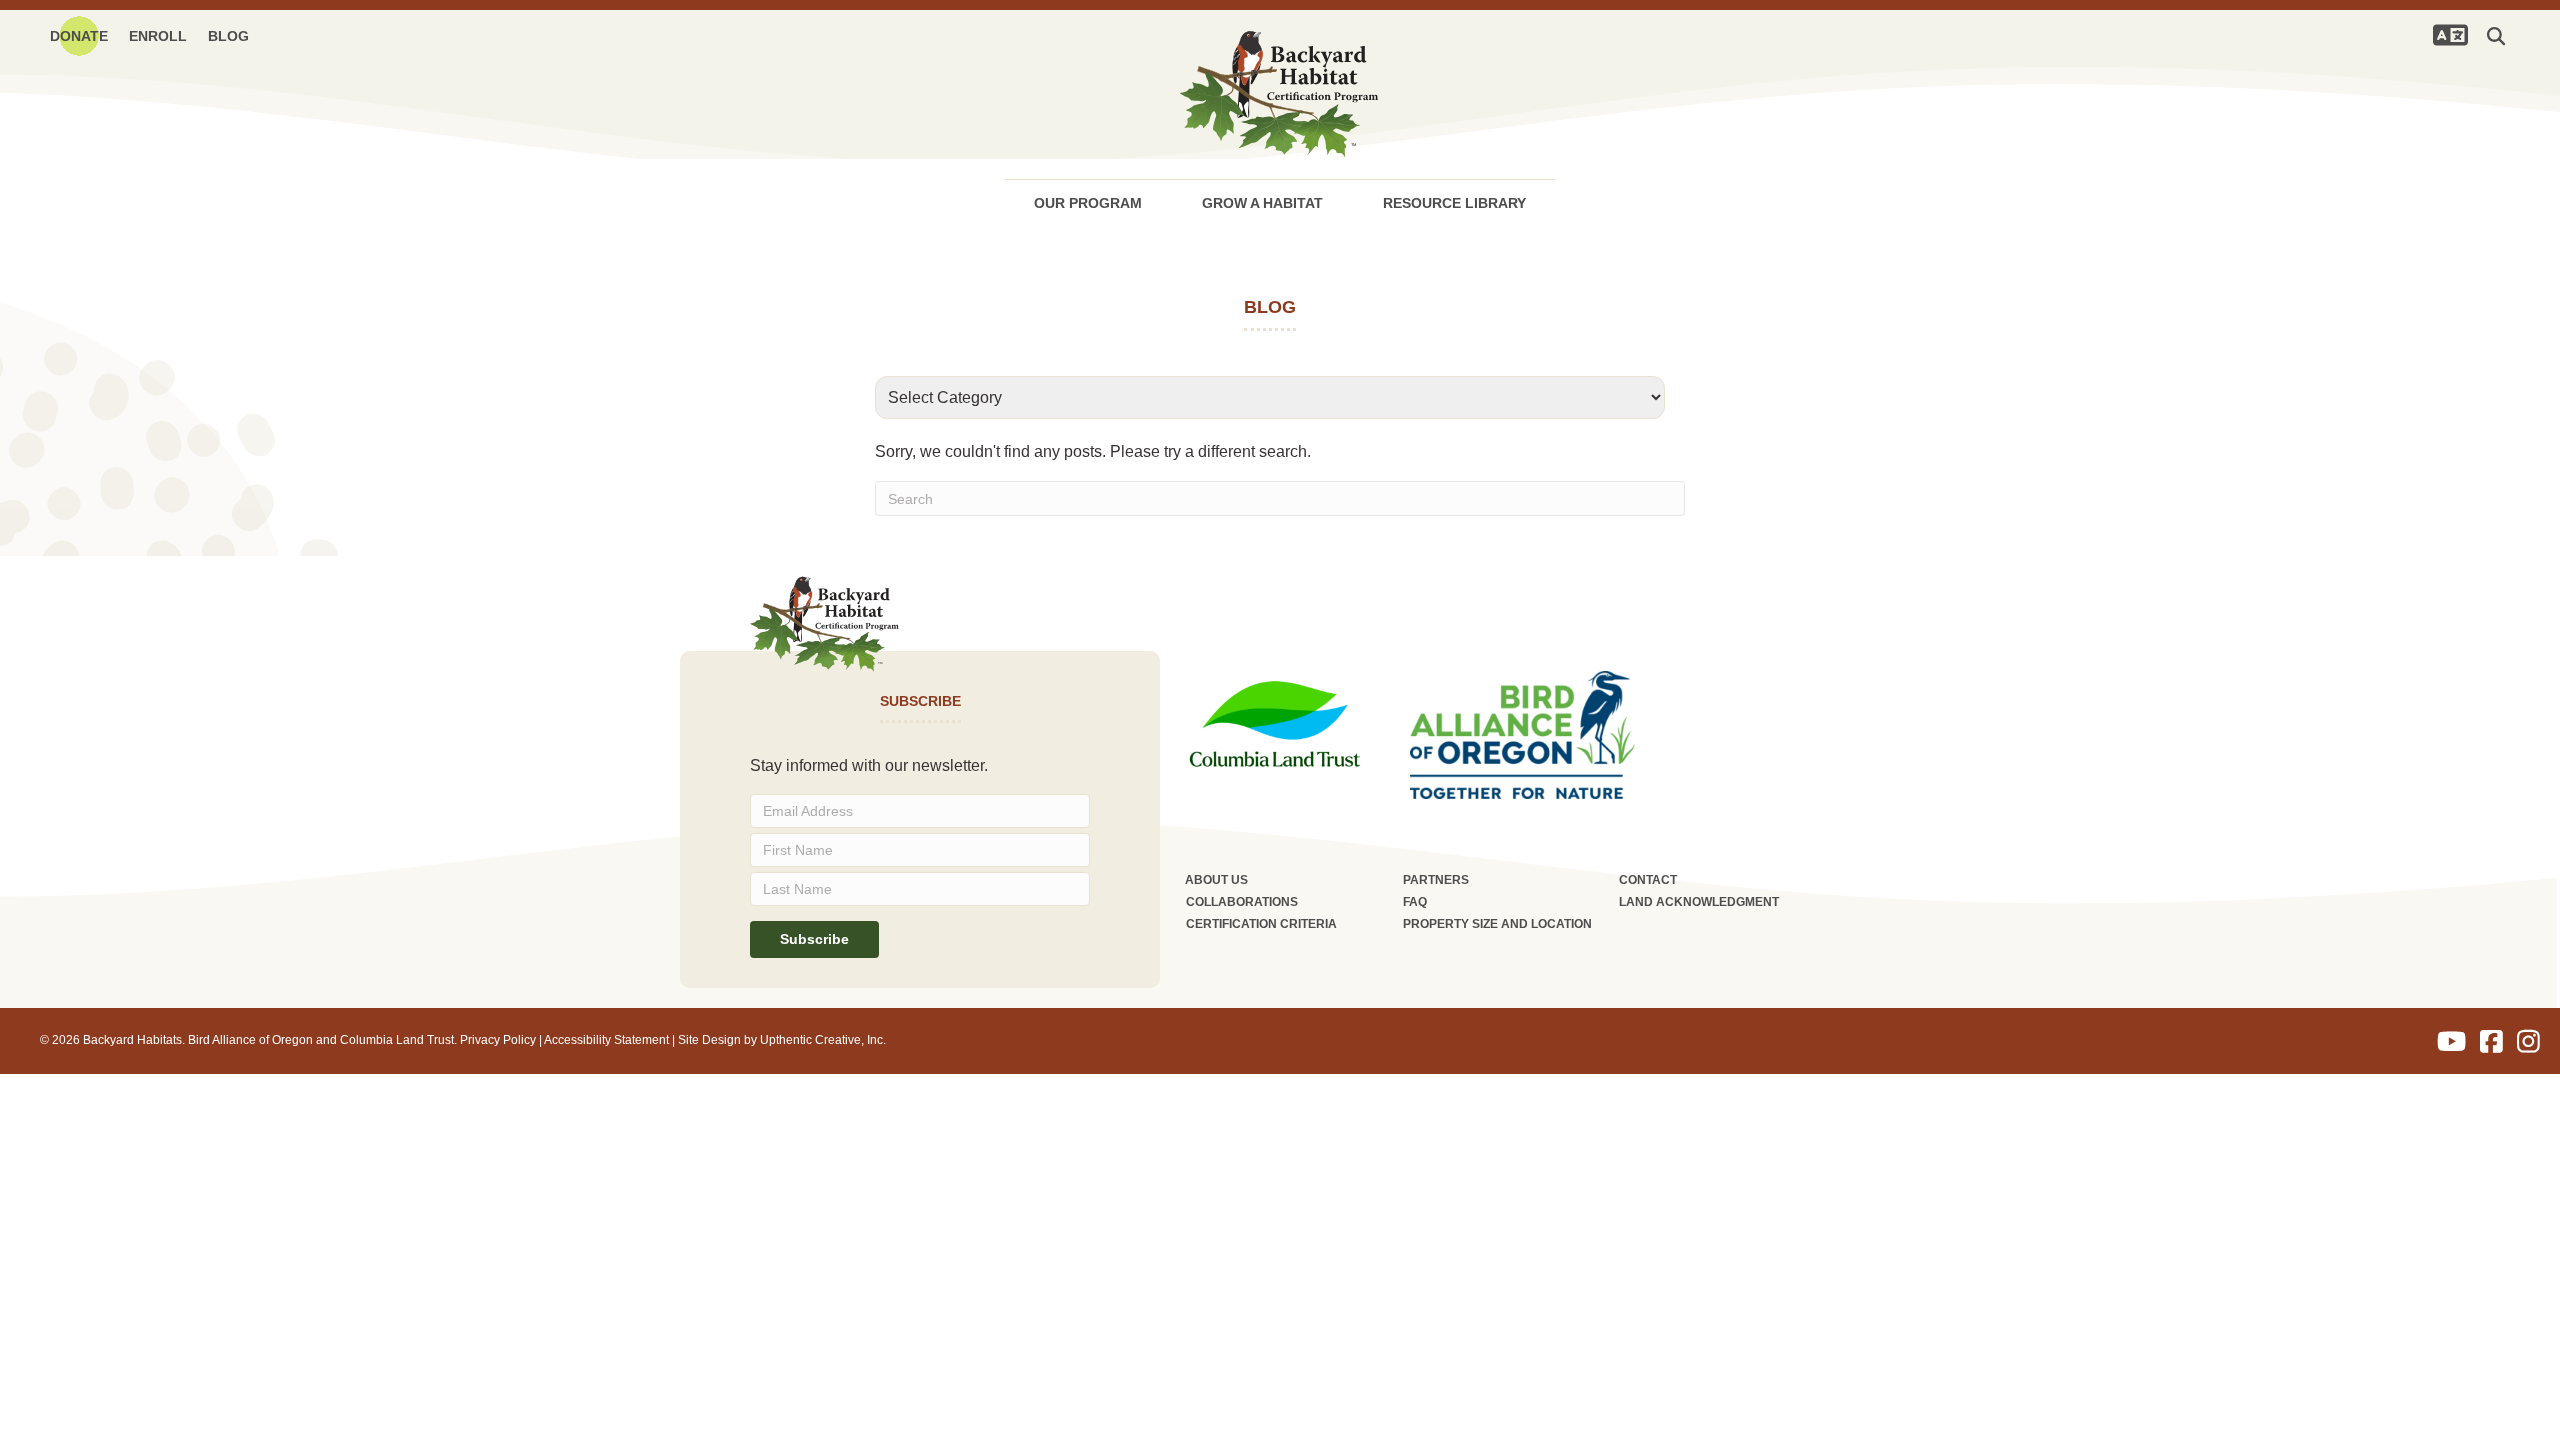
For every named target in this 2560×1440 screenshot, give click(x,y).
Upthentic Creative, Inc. (823, 1040)
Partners (1436, 880)
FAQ (1415, 902)
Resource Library (1454, 203)
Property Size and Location (1497, 924)
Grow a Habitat (1262, 203)
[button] (2500, 36)
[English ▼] (2450, 35)
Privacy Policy (498, 1040)
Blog (228, 36)
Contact (1648, 880)
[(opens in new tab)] (1275, 722)
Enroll (158, 36)
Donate (79, 36)
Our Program (1088, 203)
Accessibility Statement (606, 1040)
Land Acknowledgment (1699, 902)
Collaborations (1242, 902)
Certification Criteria (1261, 924)
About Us (1216, 880)
